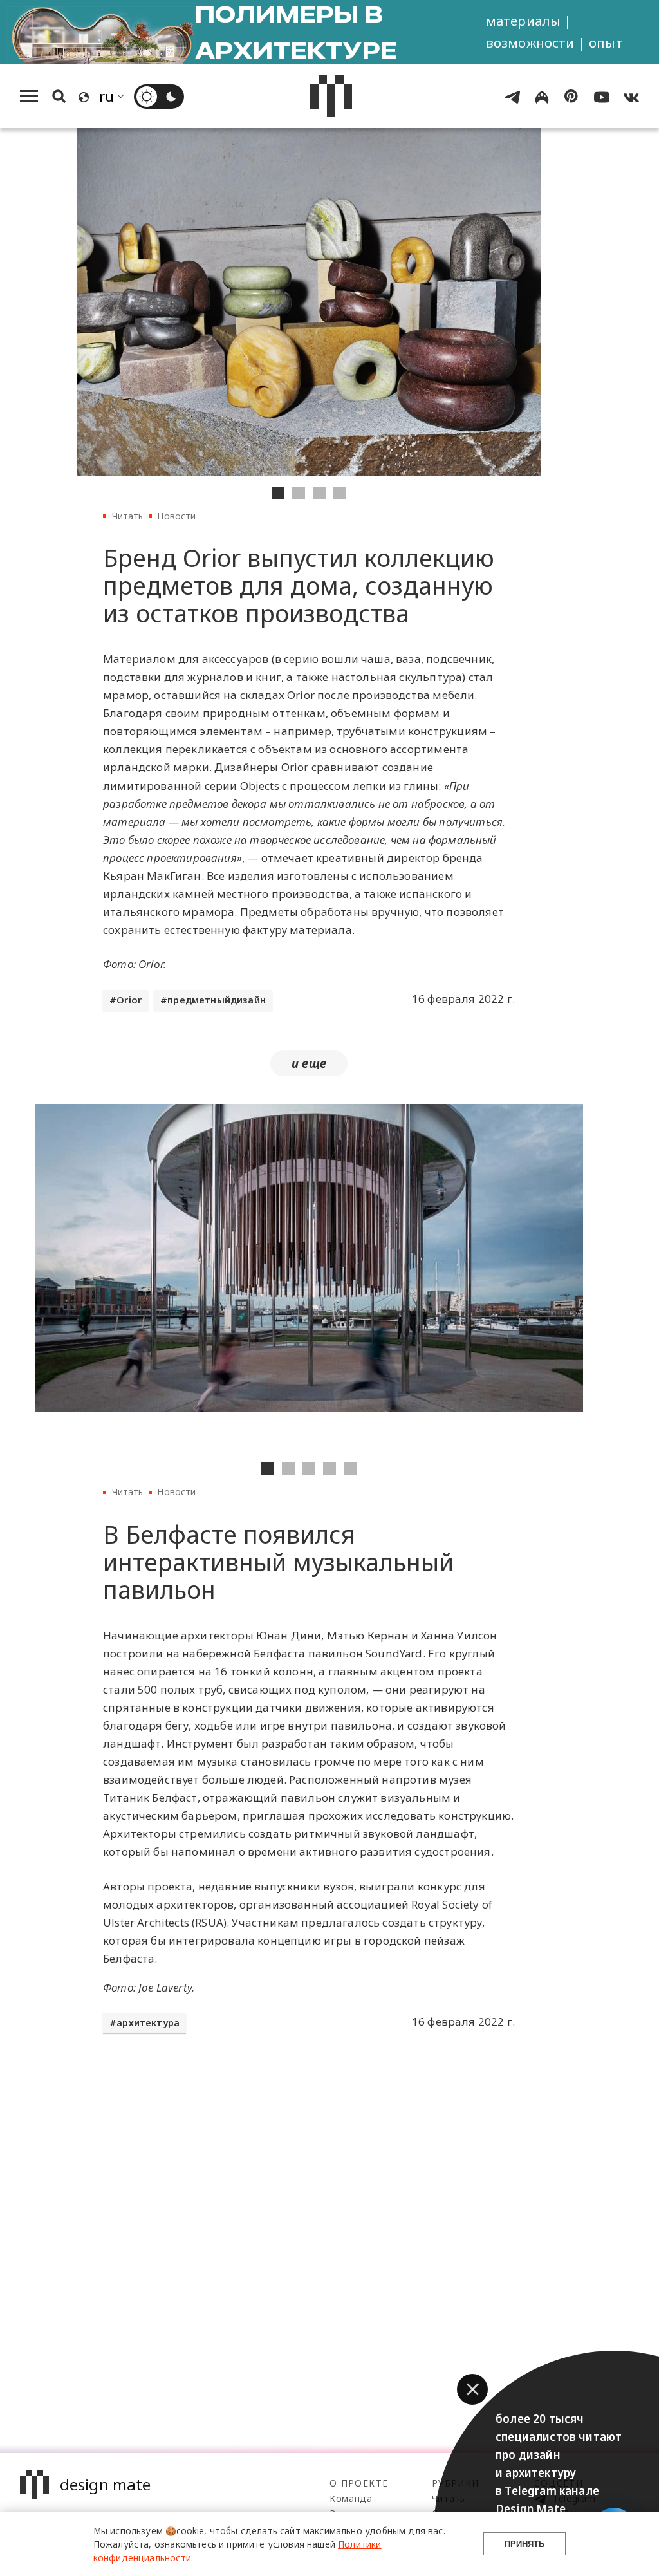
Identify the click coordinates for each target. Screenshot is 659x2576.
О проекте (359, 2483)
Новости (176, 516)
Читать (128, 516)
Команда (351, 2498)
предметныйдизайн (217, 1000)
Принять (524, 2544)
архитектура (148, 2023)
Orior (129, 1000)
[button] (472, 2389)
